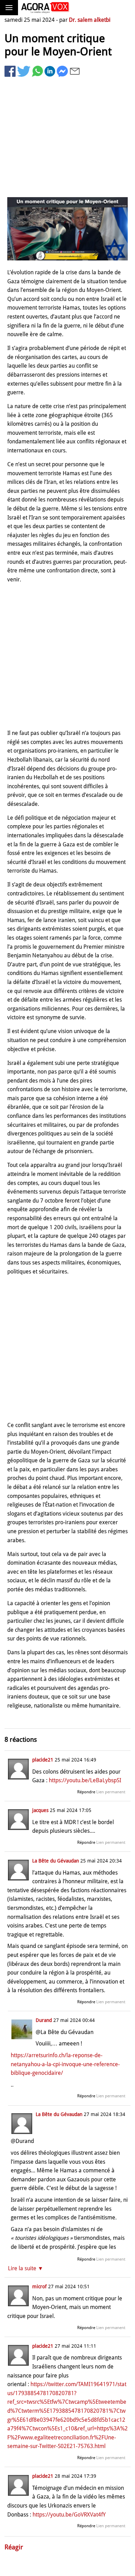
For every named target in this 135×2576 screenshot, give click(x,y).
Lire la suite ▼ (26, 2268)
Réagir (14, 2547)
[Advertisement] (67, 138)
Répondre (86, 1792)
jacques (40, 1810)
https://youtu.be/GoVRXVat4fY (69, 2515)
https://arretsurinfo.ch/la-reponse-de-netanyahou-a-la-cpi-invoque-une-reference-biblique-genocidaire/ (65, 2064)
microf (39, 2287)
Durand (44, 2020)
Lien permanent (111, 1792)
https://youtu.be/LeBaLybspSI (85, 1780)
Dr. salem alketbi (90, 20)
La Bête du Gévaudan (56, 1861)
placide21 (43, 1760)
